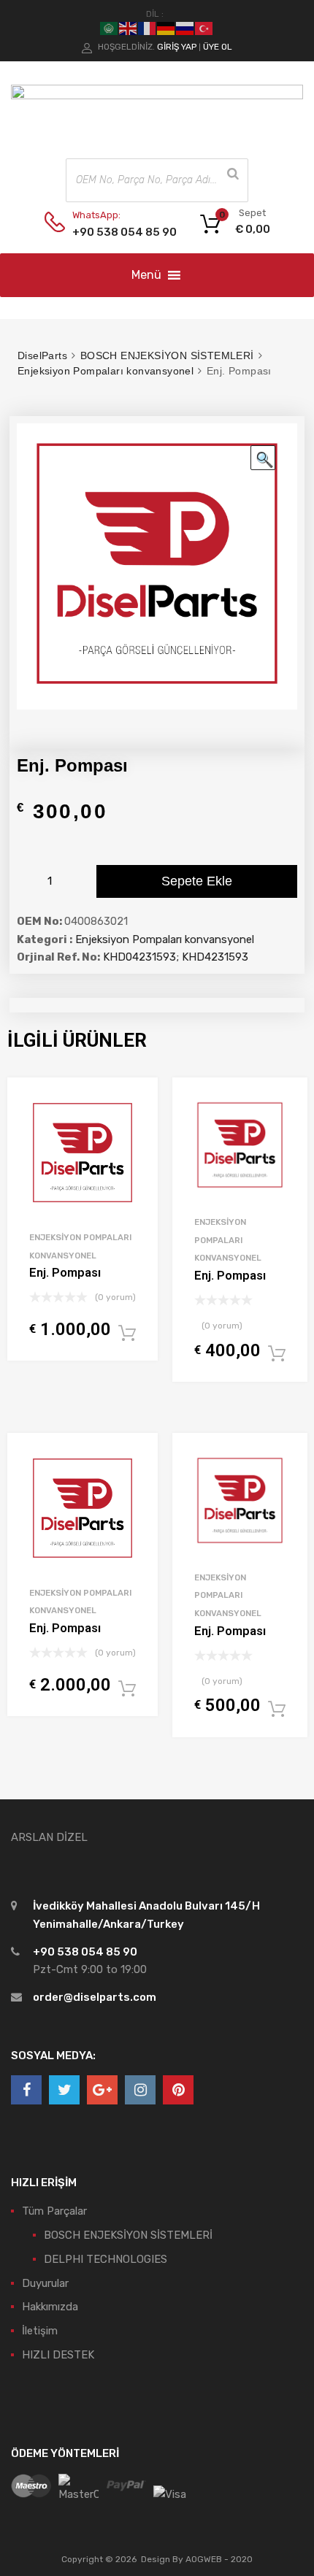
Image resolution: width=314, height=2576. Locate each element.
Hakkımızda (50, 2307)
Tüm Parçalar (54, 2211)
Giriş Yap (177, 47)
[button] (146, 275)
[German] (166, 28)
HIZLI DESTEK (58, 2355)
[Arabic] (110, 28)
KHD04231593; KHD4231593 (176, 957)
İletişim (40, 2331)
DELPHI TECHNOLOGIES (106, 2259)
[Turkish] (204, 28)
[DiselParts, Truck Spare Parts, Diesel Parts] (157, 96)
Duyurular (45, 2283)
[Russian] (185, 28)
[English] (129, 28)
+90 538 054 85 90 (108, 232)
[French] (148, 28)
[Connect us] (26, 2090)
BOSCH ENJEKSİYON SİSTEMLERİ (167, 355)
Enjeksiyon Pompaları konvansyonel (106, 371)
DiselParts (42, 355)
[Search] (233, 174)
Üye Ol (218, 47)
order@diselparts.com (95, 1997)
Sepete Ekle (197, 881)
